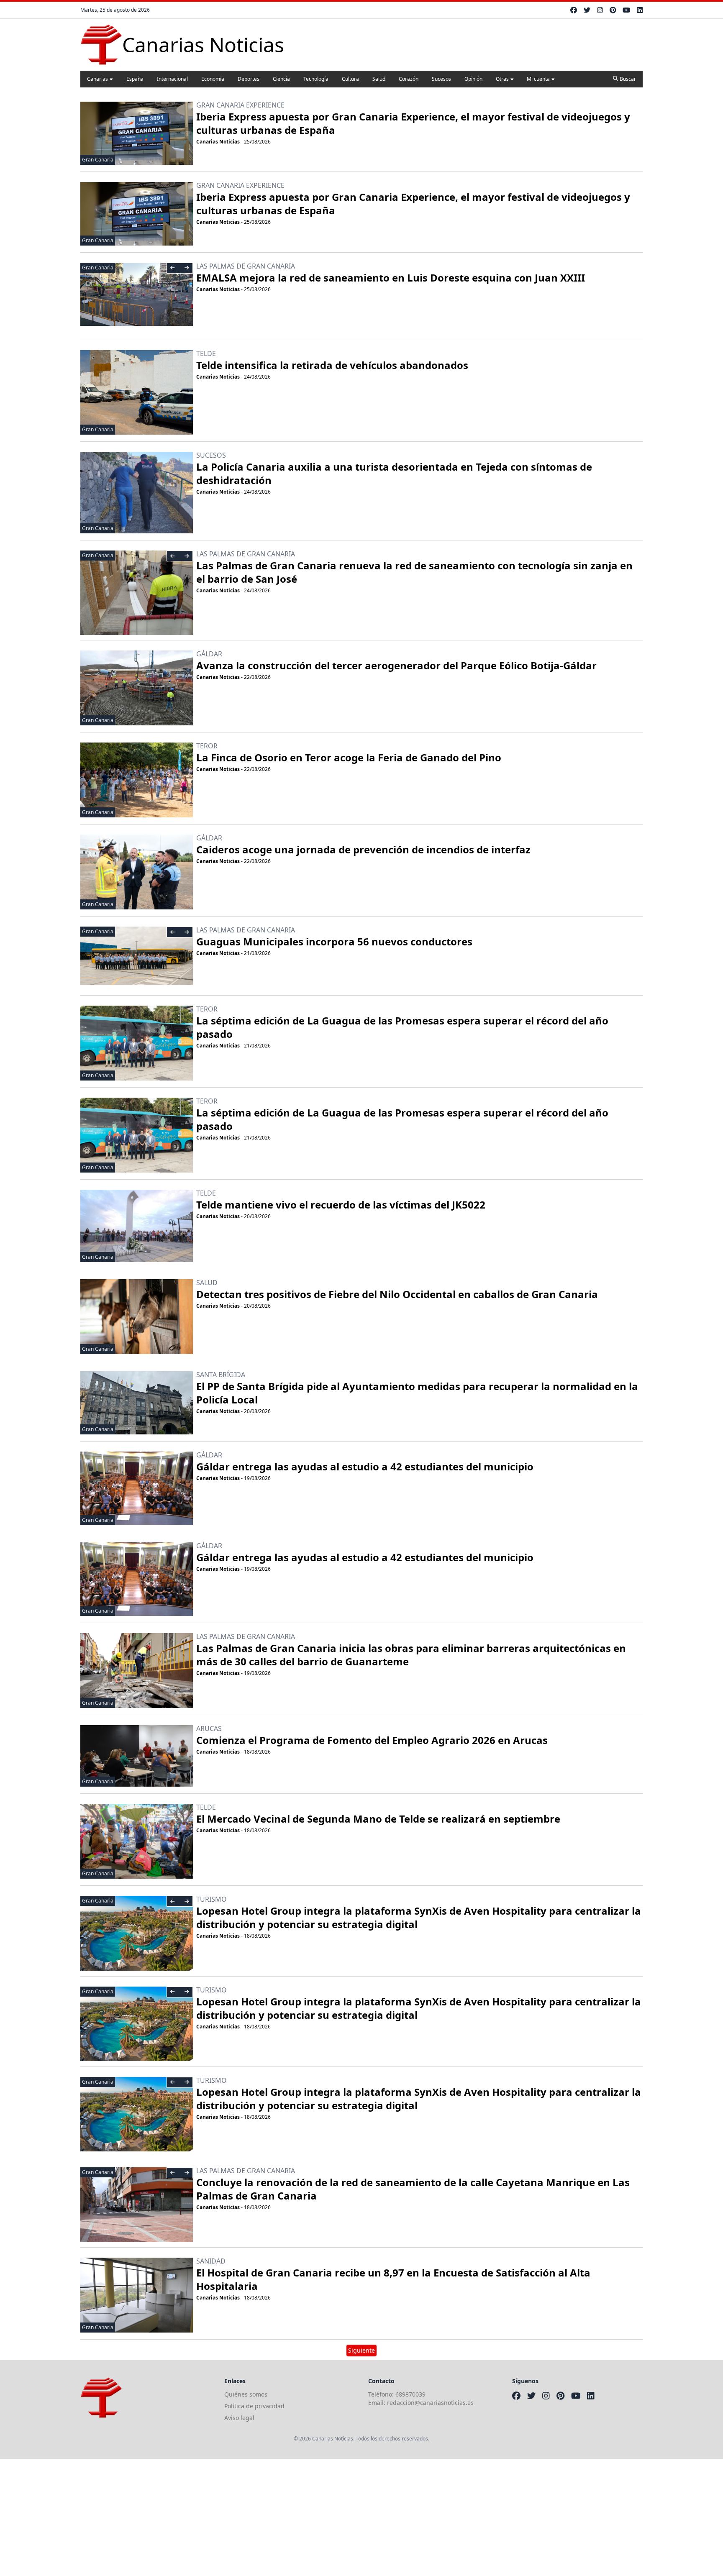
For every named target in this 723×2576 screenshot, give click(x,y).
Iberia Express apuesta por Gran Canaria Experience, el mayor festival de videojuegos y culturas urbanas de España (413, 123)
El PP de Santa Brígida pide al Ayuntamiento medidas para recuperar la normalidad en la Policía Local (417, 1393)
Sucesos (441, 79)
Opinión (473, 79)
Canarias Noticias (218, 142)
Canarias (97, 79)
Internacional (172, 79)
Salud (379, 79)
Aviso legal (239, 2418)
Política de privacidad (254, 2406)
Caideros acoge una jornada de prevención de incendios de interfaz (363, 849)
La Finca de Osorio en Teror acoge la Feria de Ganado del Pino (349, 757)
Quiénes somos (246, 2394)
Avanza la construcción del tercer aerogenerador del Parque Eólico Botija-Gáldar (396, 665)
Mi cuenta (538, 79)
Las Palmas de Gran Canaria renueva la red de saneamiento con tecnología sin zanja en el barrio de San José (414, 572)
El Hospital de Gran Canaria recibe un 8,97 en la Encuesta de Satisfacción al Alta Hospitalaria (393, 2279)
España (135, 79)
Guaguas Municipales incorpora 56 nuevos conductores (334, 941)
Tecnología (316, 79)
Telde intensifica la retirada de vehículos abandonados (332, 365)
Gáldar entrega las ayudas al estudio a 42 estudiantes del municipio (365, 1466)
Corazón (409, 79)
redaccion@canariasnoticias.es (430, 2403)
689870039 (410, 2394)
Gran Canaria (98, 160)
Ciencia (281, 79)
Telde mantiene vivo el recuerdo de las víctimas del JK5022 (341, 1205)
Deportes (249, 79)
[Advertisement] (251, 2517)
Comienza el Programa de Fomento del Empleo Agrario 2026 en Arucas (372, 1740)
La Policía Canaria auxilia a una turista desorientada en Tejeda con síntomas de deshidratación (394, 473)
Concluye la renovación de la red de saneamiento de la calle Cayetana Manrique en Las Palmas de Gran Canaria (413, 2189)
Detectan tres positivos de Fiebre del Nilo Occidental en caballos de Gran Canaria (397, 1294)
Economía (213, 79)
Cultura (350, 79)
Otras (502, 79)
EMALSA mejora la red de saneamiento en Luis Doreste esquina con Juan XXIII (391, 278)
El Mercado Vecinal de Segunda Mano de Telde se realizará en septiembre (378, 1819)
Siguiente (361, 2350)
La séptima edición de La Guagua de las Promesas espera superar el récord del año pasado (402, 1027)
